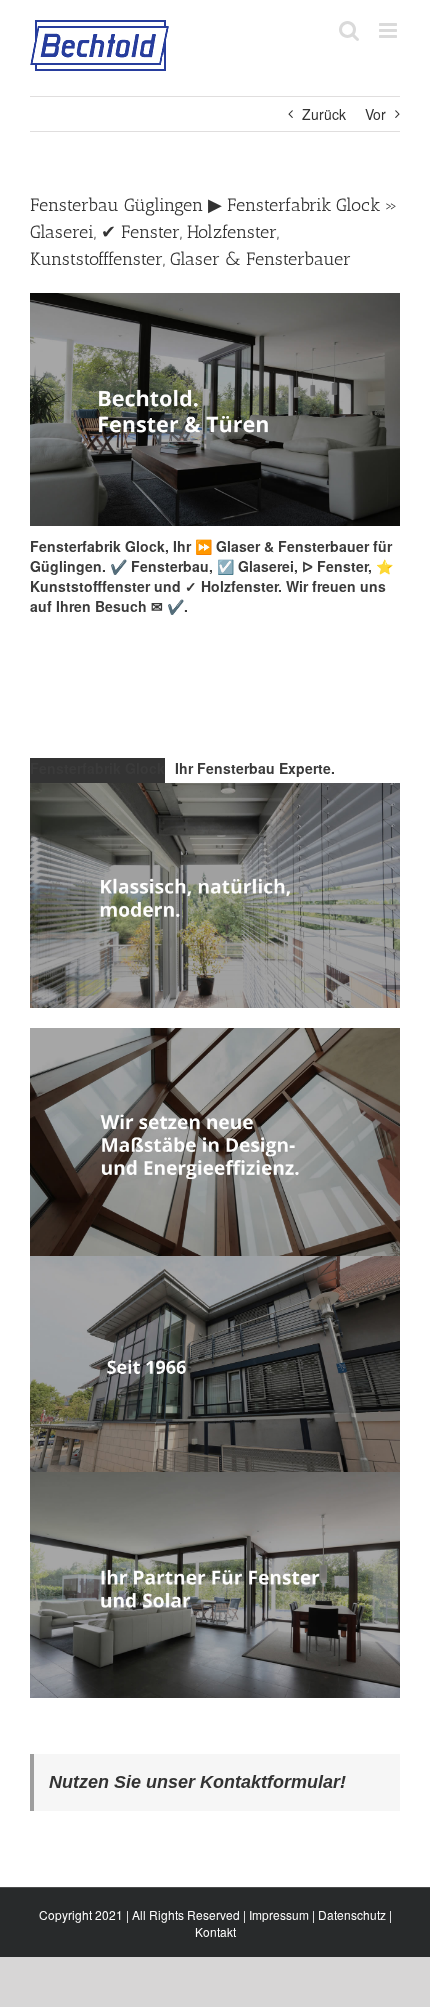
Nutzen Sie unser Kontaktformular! (197, 1782)
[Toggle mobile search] (349, 30)
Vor (375, 114)
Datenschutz (352, 1914)
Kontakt (215, 1931)
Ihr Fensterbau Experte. (255, 768)
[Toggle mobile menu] (389, 30)
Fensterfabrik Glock (97, 768)
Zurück (324, 114)
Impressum (279, 1914)
